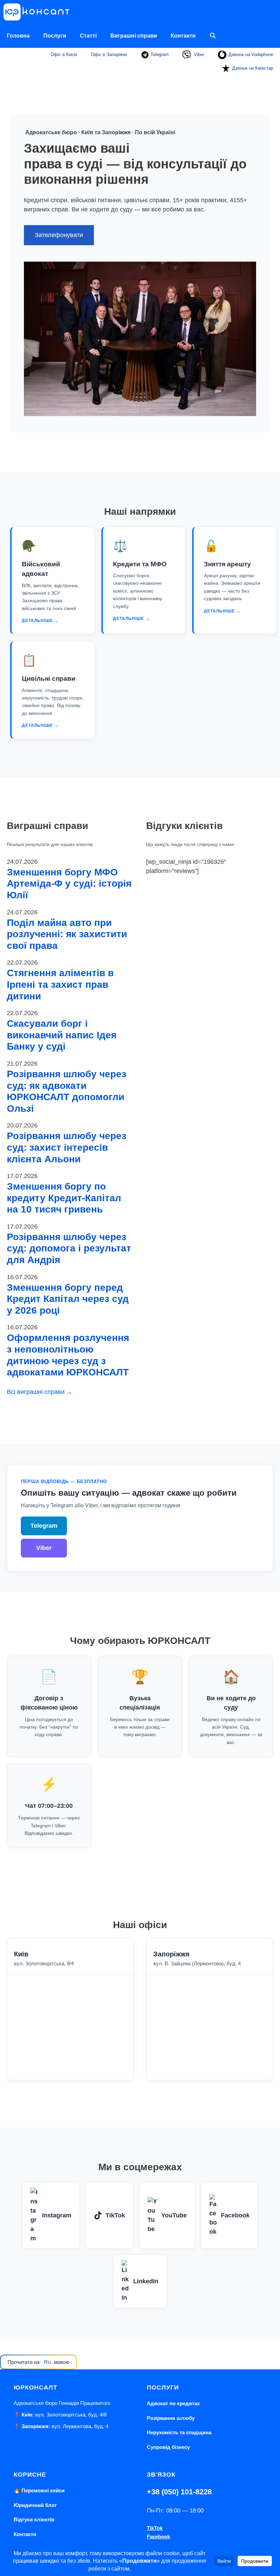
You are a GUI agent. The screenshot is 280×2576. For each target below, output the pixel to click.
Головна (18, 36)
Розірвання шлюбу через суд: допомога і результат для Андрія (69, 1248)
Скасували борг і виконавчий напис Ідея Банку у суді (62, 1035)
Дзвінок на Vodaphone (251, 54)
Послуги (55, 36)
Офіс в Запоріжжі (109, 54)
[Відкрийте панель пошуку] (213, 36)
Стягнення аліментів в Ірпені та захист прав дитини (60, 984)
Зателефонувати (59, 235)
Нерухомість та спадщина (179, 2432)
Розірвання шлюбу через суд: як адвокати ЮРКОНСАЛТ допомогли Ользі (67, 1091)
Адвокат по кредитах (173, 2403)
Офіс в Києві (64, 54)
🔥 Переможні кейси (39, 2490)
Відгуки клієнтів (34, 2519)
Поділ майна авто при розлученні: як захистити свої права (67, 934)
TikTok (115, 2215)
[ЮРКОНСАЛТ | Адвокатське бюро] (39, 12)
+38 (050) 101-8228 (179, 2492)
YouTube (174, 2215)
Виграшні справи (134, 36)
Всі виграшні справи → (40, 1392)
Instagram (57, 2215)
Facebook (235, 2215)
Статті (88, 36)
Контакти (183, 36)
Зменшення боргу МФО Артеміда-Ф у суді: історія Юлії (69, 884)
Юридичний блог (35, 2505)
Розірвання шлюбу (171, 2418)
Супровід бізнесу (168, 2447)
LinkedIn (146, 2281)
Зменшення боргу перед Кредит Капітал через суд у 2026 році (68, 1299)
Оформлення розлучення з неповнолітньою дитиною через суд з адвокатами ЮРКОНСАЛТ (68, 1355)
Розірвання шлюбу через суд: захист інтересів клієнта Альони (67, 1147)
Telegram (159, 54)
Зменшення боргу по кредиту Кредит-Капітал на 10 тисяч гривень (64, 1198)
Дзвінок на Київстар (253, 68)
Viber (198, 54)
